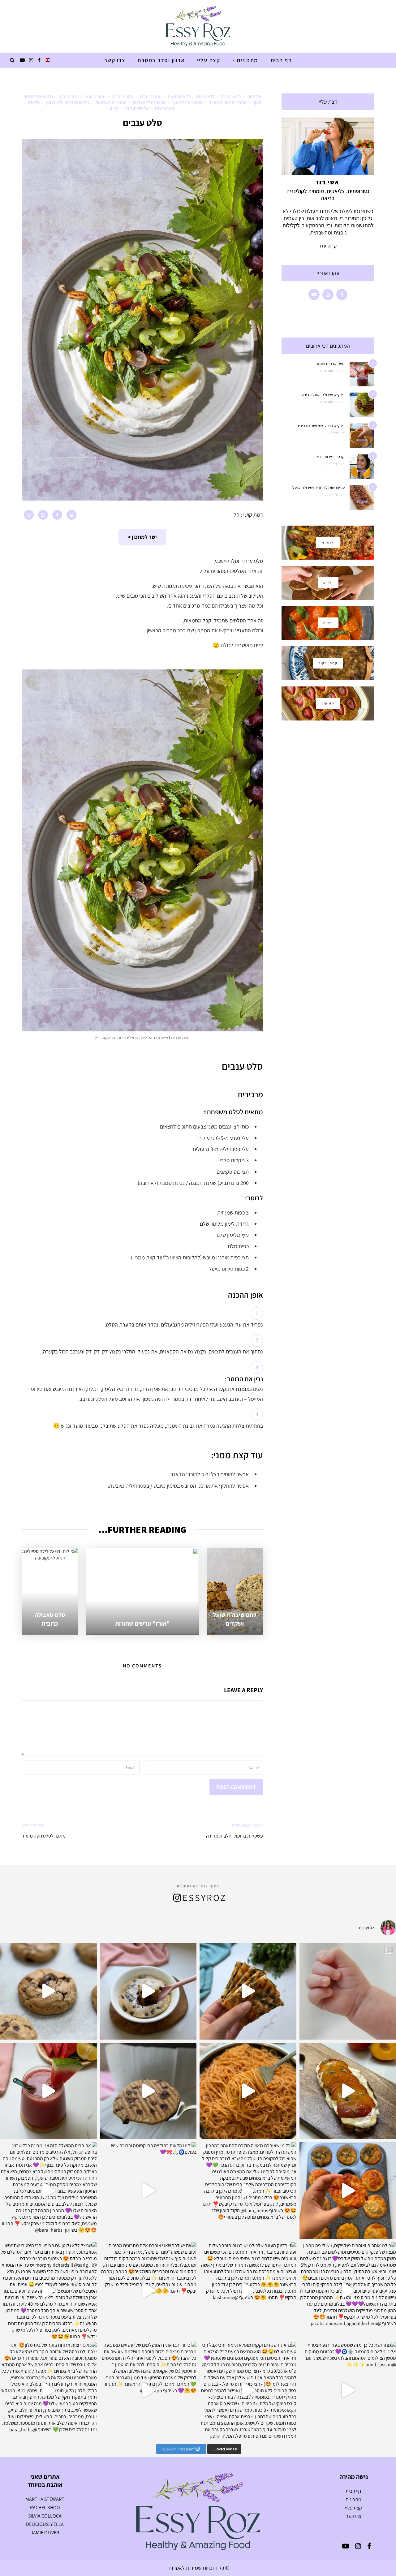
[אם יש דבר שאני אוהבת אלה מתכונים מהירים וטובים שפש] (148, 2291)
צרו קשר (115, 60)
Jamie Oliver (45, 2533)
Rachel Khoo (45, 2507)
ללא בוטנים (231, 96)
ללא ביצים (205, 96)
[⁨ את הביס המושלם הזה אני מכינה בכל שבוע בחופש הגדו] (48, 2191)
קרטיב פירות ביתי (331, 457)
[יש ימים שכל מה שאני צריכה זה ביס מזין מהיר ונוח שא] (148, 1991)
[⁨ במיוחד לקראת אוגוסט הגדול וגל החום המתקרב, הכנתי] (48, 2091)
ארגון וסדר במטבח (161, 60)
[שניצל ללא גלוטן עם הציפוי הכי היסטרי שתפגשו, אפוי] (48, 2291)
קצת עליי (209, 60)
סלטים (34, 102)
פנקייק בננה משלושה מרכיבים (321, 426)
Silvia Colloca (45, 2516)
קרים (114, 108)
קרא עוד (328, 246)
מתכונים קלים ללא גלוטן (68, 102)
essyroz (204, 1898)
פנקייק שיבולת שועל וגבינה (323, 395)
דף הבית (281, 60)
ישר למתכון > (142, 537)
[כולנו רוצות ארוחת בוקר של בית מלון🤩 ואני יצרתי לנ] (48, 2390)
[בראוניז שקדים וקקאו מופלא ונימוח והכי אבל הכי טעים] (248, 2390)
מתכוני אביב (151, 96)
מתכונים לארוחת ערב (228, 102)
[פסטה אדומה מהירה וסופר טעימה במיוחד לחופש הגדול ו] (248, 2091)
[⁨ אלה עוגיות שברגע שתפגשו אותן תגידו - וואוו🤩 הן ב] (48, 1991)
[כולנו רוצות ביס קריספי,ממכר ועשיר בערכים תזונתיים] (248, 1991)
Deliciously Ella (45, 2524)
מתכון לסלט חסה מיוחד (44, 1836)
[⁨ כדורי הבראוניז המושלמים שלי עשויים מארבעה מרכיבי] (148, 2390)
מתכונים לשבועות (111, 102)
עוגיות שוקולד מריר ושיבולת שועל (319, 488)
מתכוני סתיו (95, 96)
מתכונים (247, 60)
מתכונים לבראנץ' (187, 102)
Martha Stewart (45, 2499)
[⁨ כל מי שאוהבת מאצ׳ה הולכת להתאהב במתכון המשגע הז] (248, 2191)
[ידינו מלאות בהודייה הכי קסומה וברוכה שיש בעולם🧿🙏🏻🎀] (148, 2191)
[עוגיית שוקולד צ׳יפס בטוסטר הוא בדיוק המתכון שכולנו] (148, 2091)
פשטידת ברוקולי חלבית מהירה (235, 1836)
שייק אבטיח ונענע (331, 364)
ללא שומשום (179, 96)
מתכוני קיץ (69, 96)
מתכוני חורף (123, 96)
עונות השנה (165, 108)
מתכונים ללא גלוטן (149, 102)
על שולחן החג (137, 108)
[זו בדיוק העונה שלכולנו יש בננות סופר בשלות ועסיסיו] (248, 2291)
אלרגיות (254, 96)
